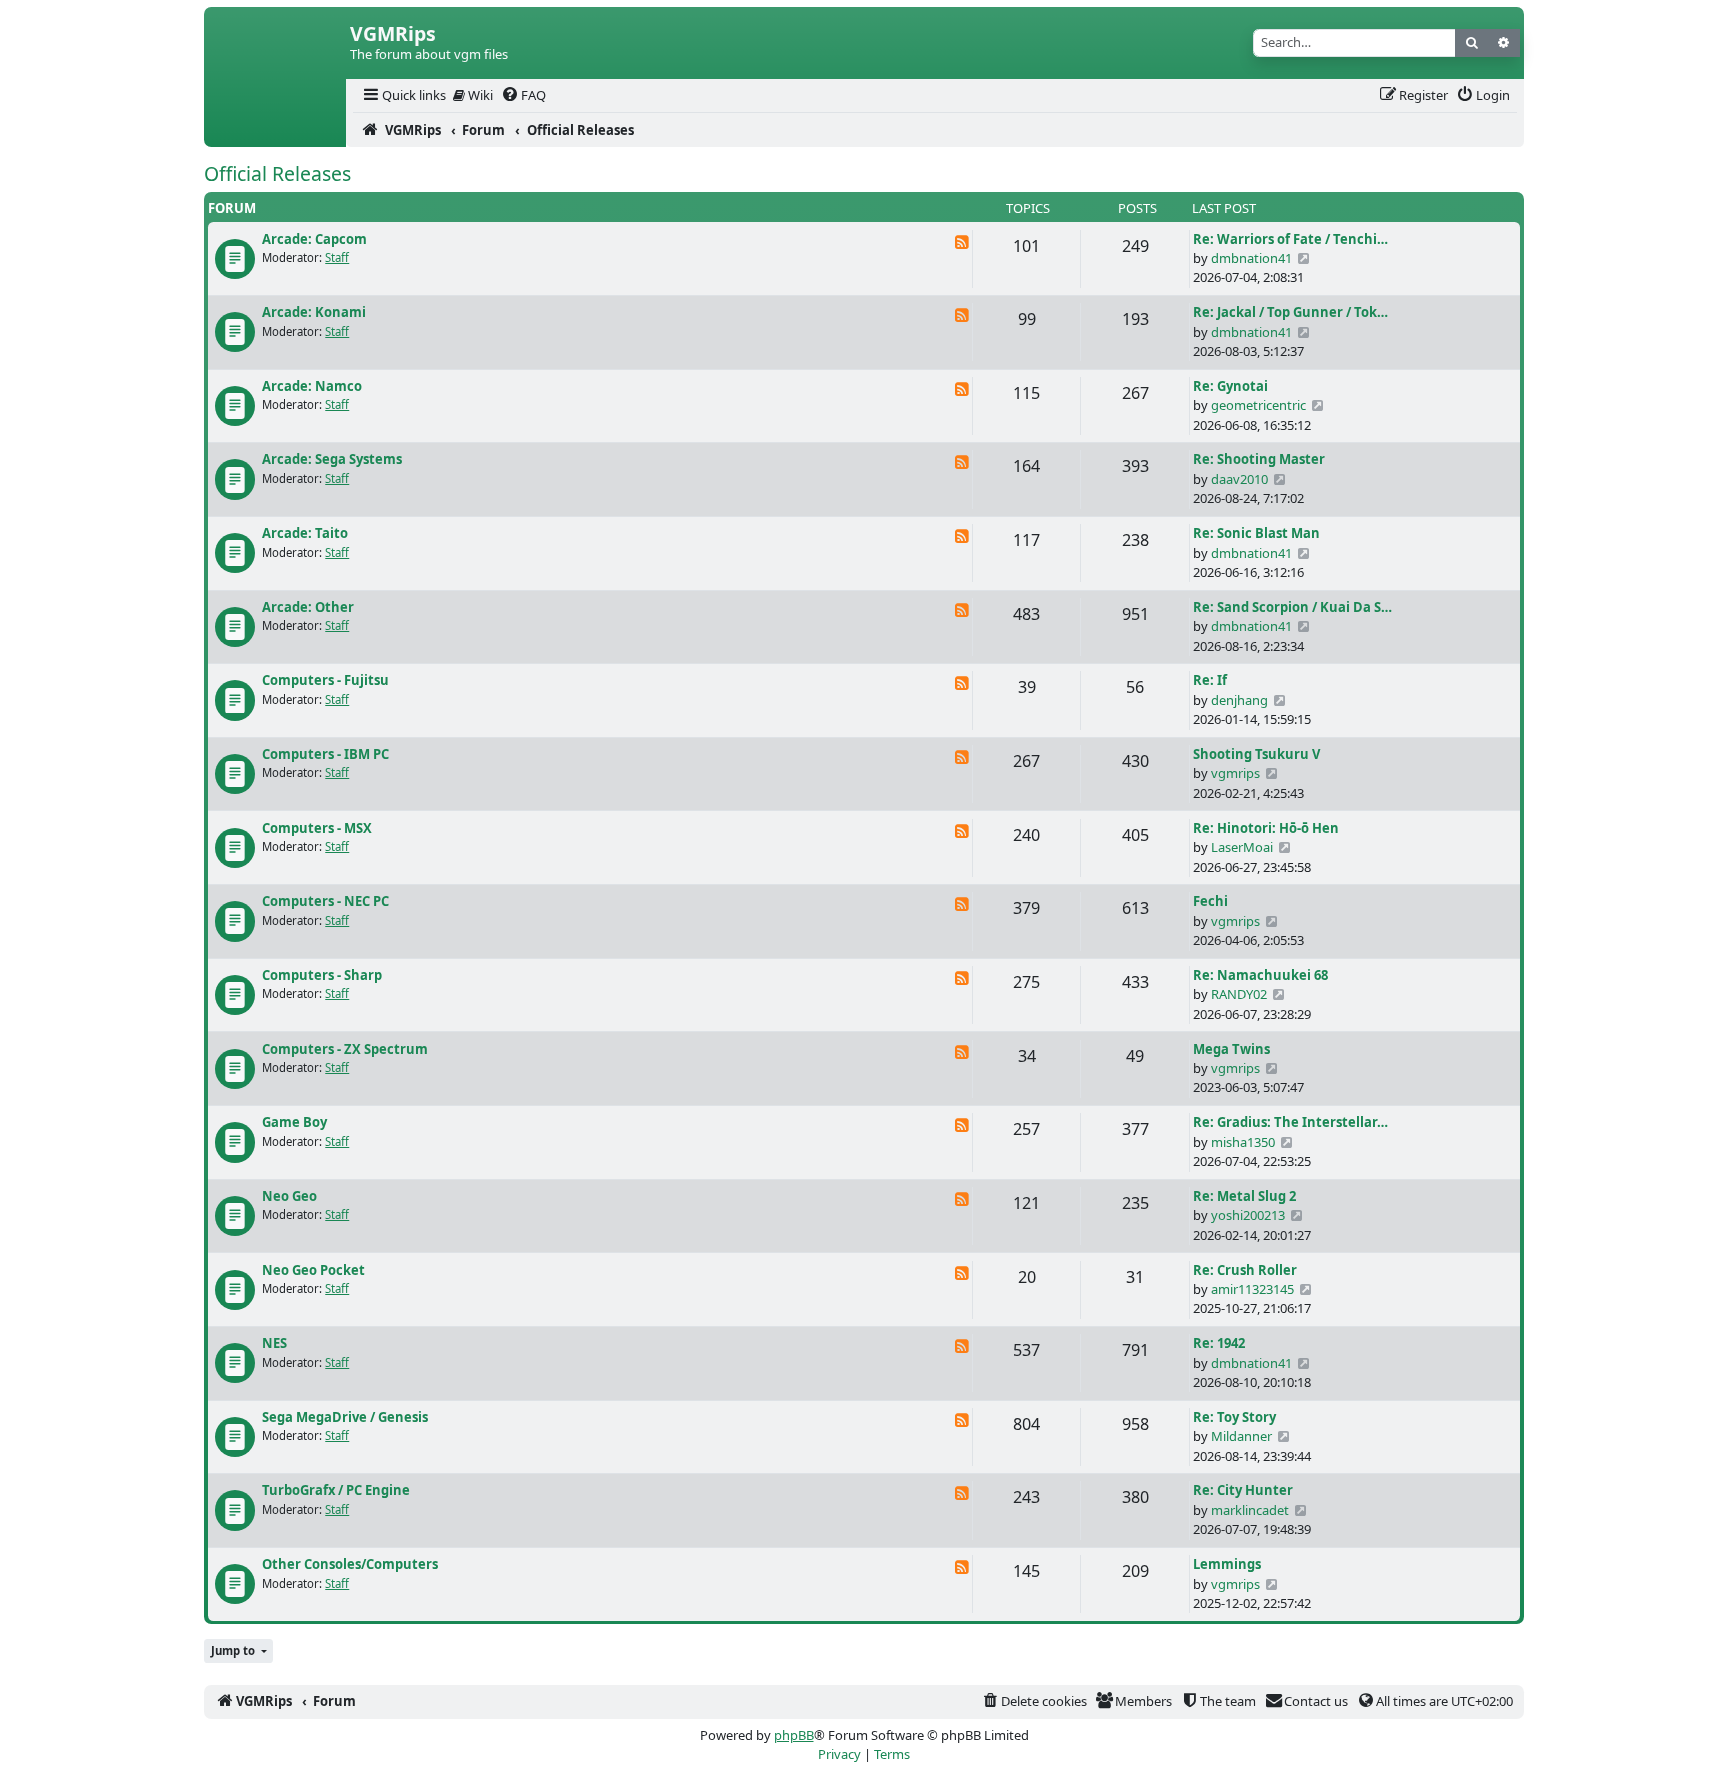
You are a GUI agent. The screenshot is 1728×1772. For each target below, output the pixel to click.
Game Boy (294, 1122)
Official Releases (277, 173)
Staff (337, 257)
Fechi (1210, 901)
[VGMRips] (275, 130)
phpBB (794, 1735)
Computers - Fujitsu (325, 680)
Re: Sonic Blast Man (1256, 533)
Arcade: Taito (305, 533)
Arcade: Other (308, 607)
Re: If (1210, 680)
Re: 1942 (1219, 1343)
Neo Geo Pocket (313, 1270)
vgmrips (1235, 773)
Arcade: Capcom (314, 239)
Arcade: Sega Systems (332, 459)
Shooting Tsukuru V (1256, 754)
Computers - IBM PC (325, 754)
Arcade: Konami (314, 312)
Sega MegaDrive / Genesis (345, 1417)
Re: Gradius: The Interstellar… (1290, 1122)
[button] (238, 1651)
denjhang (1239, 700)
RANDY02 (1239, 994)
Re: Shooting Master (1259, 459)
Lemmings (1227, 1564)
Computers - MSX (317, 828)
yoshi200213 (1248, 1215)
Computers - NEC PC (325, 901)
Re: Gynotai (1230, 386)
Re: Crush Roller (1245, 1270)
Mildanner (1241, 1436)
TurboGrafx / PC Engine (336, 1490)
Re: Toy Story (1234, 1417)
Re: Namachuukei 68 (1260, 975)
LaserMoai (1242, 847)
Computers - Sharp (322, 975)
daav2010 (1239, 479)
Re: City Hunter (1243, 1490)
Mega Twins (1231, 1049)
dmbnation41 (1251, 258)
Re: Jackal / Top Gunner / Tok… (1290, 312)
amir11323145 (1252, 1289)
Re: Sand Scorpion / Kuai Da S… (1292, 607)
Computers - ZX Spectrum (345, 1049)
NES (274, 1343)
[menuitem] (403, 95)
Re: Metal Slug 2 (1244, 1196)
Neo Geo (289, 1196)
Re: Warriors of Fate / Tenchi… (1290, 239)
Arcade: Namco (312, 386)
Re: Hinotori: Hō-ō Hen (1266, 828)
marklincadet (1250, 1510)
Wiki (479, 95)
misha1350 (1243, 1142)
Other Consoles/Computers (350, 1564)
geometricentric (1258, 405)
